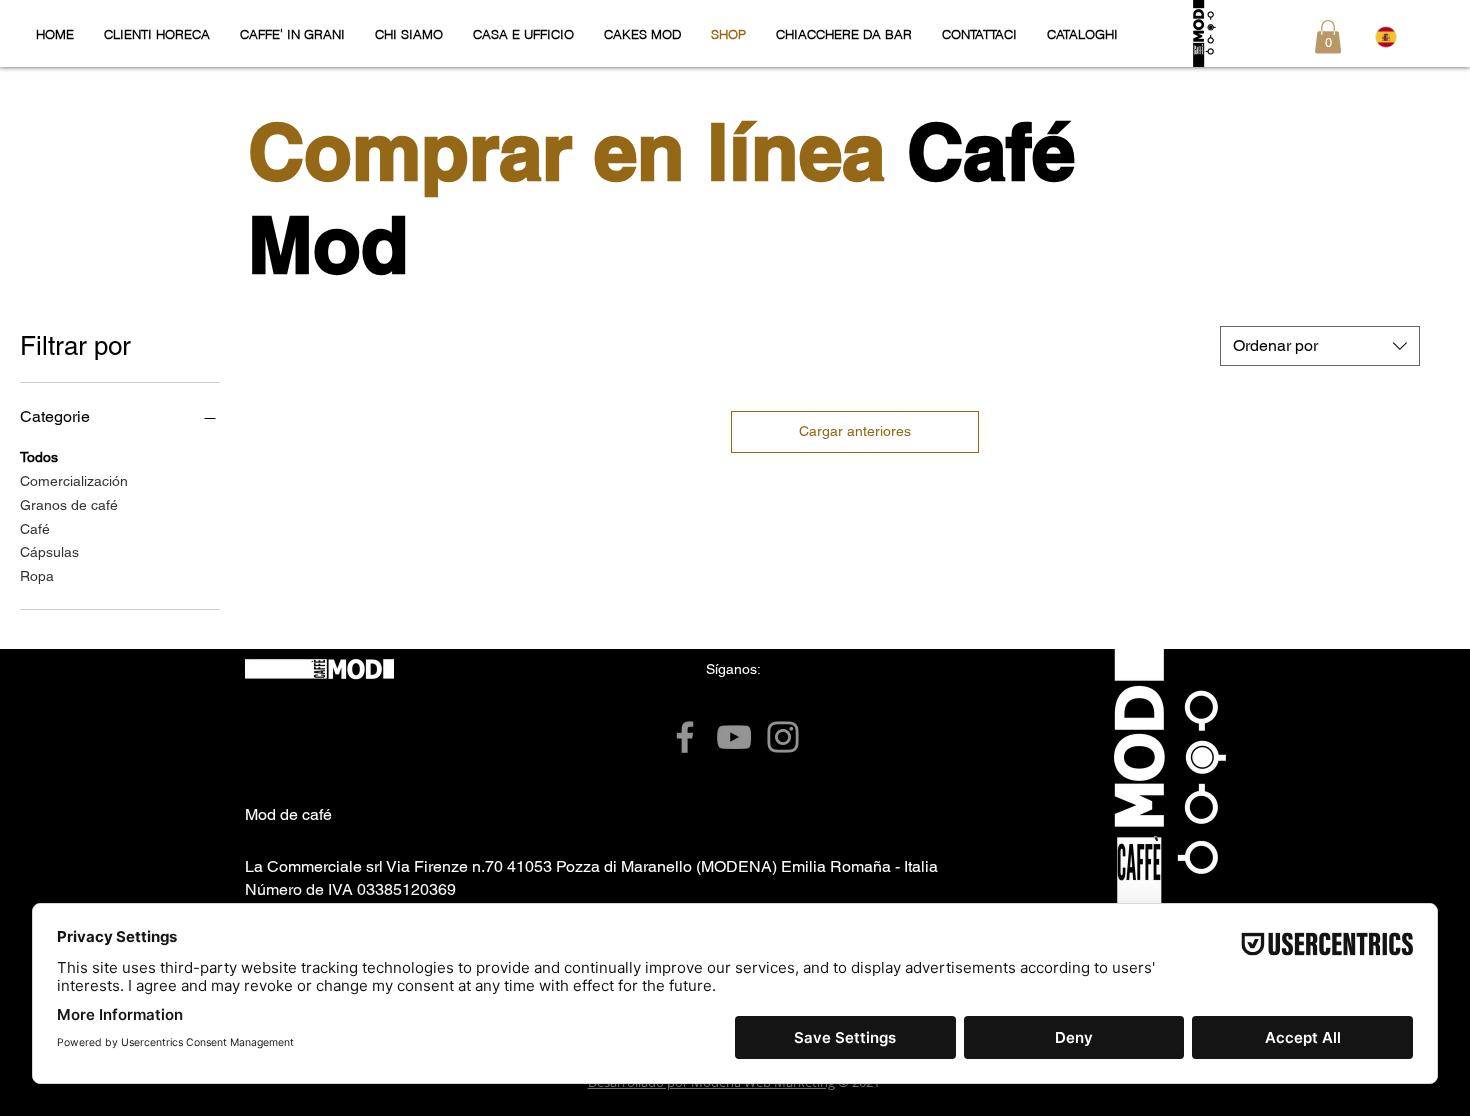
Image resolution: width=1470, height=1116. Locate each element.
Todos (39, 457)
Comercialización (74, 481)
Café (35, 529)
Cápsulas (49, 552)
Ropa (37, 576)
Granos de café (69, 505)
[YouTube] (734, 737)
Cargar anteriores (855, 431)
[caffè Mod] (685, 737)
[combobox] (1320, 346)
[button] (1328, 36)
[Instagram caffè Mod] (783, 737)
